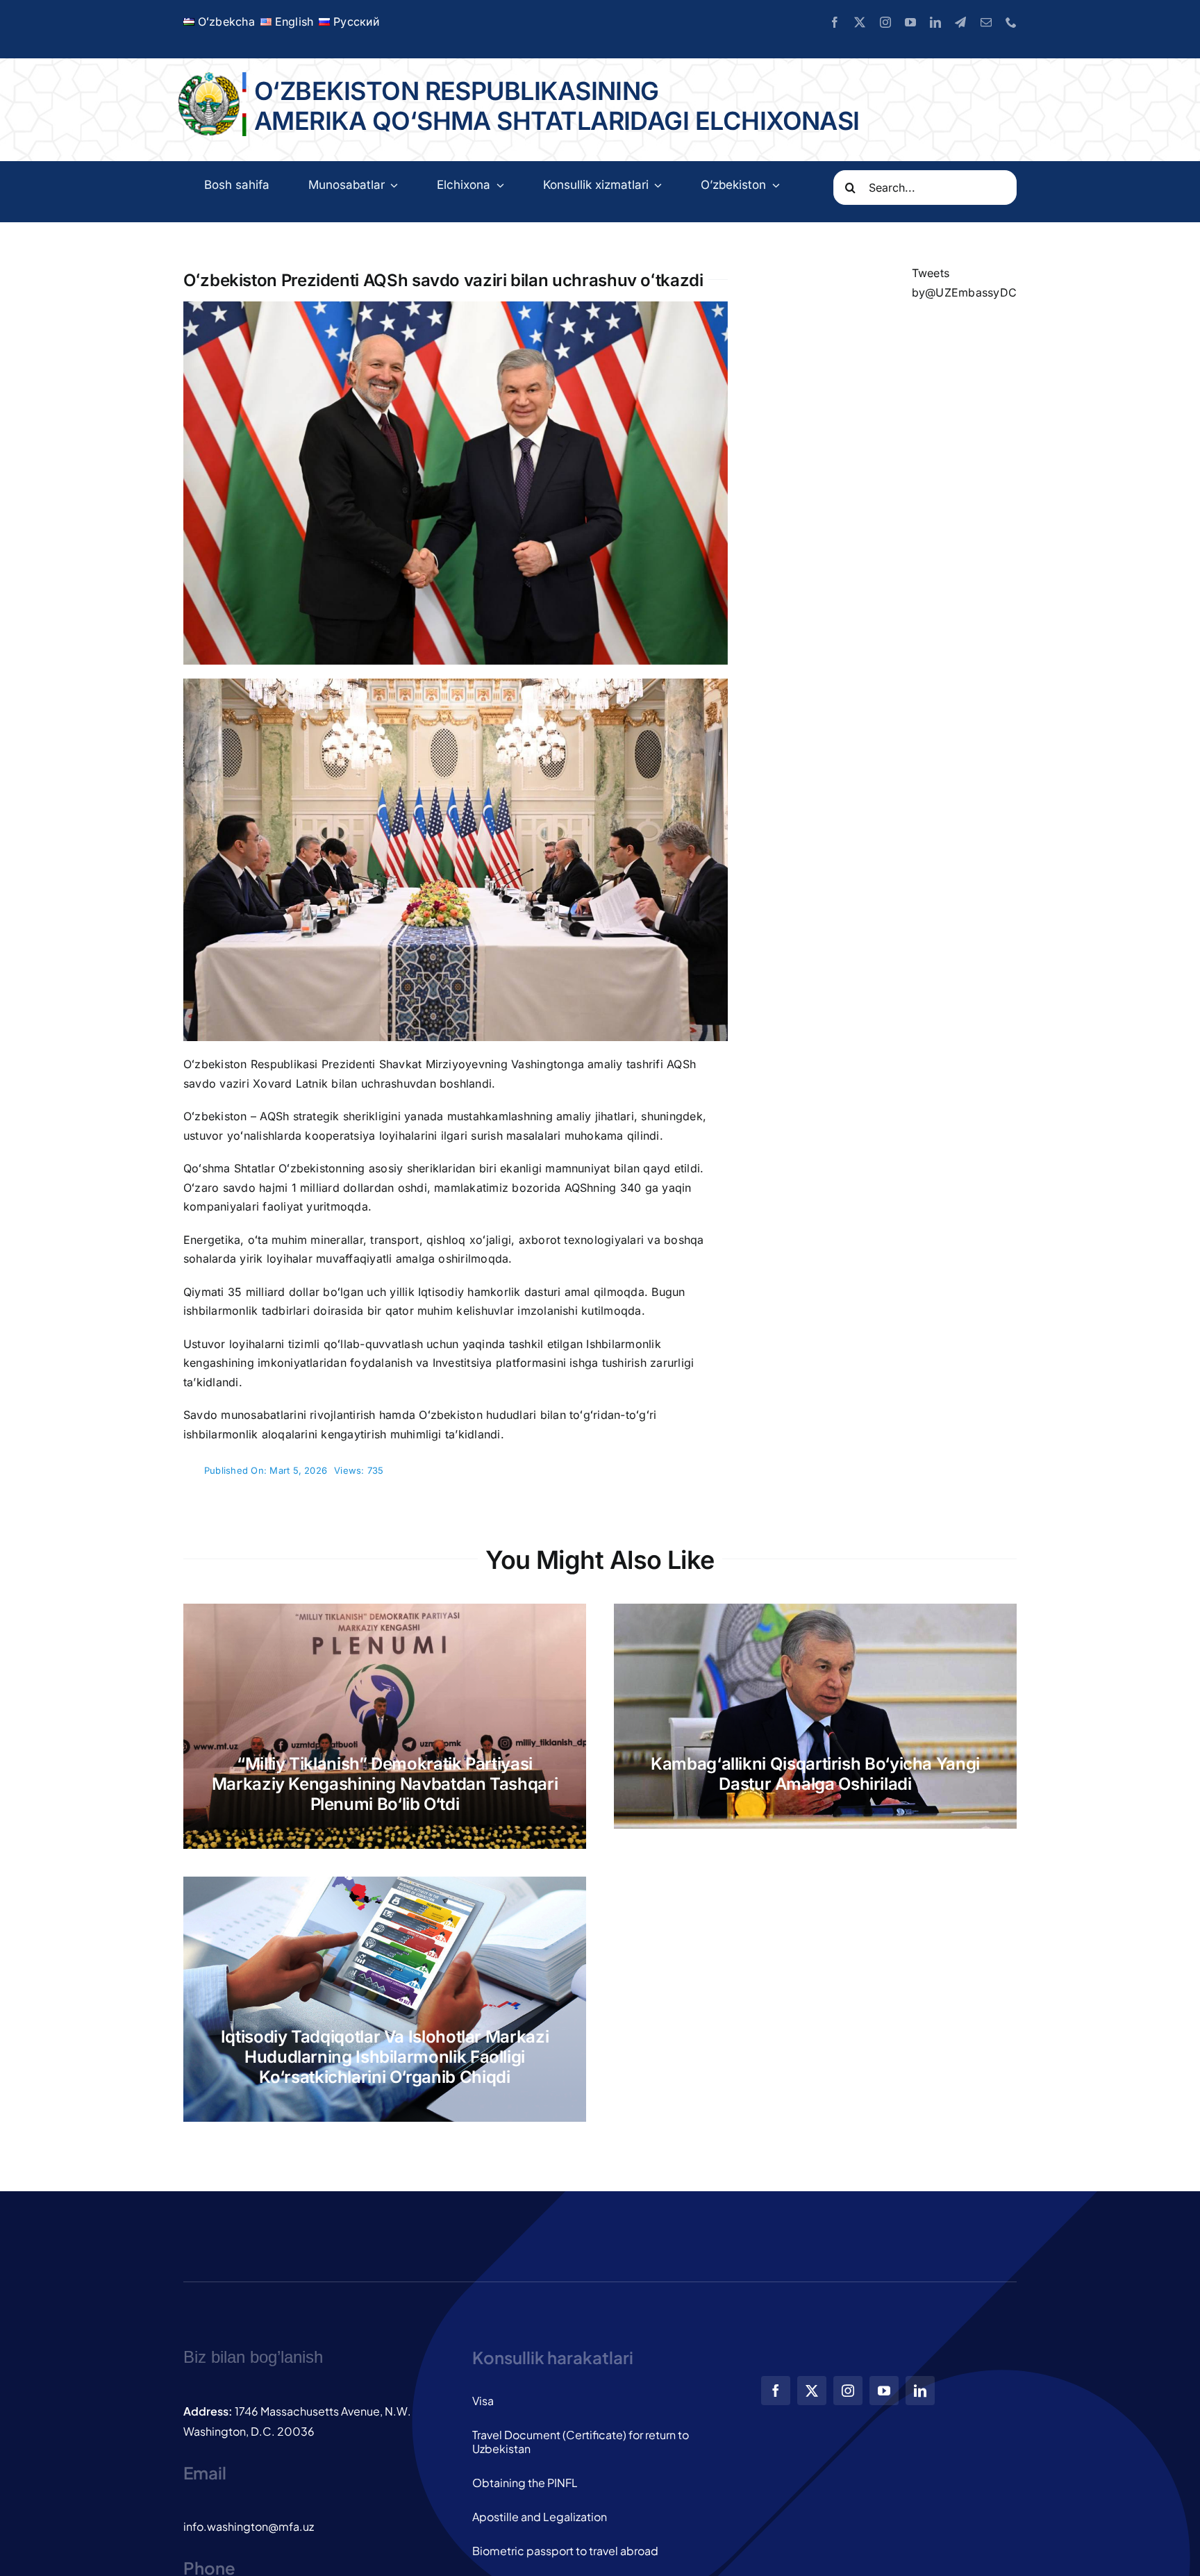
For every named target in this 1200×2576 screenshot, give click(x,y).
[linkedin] (935, 22)
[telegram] (960, 22)
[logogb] (210, 78)
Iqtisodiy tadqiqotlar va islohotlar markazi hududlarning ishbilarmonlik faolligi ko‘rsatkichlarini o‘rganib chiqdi (385, 2057)
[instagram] (885, 22)
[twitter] (860, 22)
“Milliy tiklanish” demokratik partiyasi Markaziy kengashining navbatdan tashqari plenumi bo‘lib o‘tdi (385, 1784)
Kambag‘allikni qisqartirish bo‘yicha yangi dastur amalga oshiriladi (815, 1774)
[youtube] (910, 22)
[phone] (1011, 22)
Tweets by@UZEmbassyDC (964, 283)
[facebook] (835, 22)
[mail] (986, 22)
